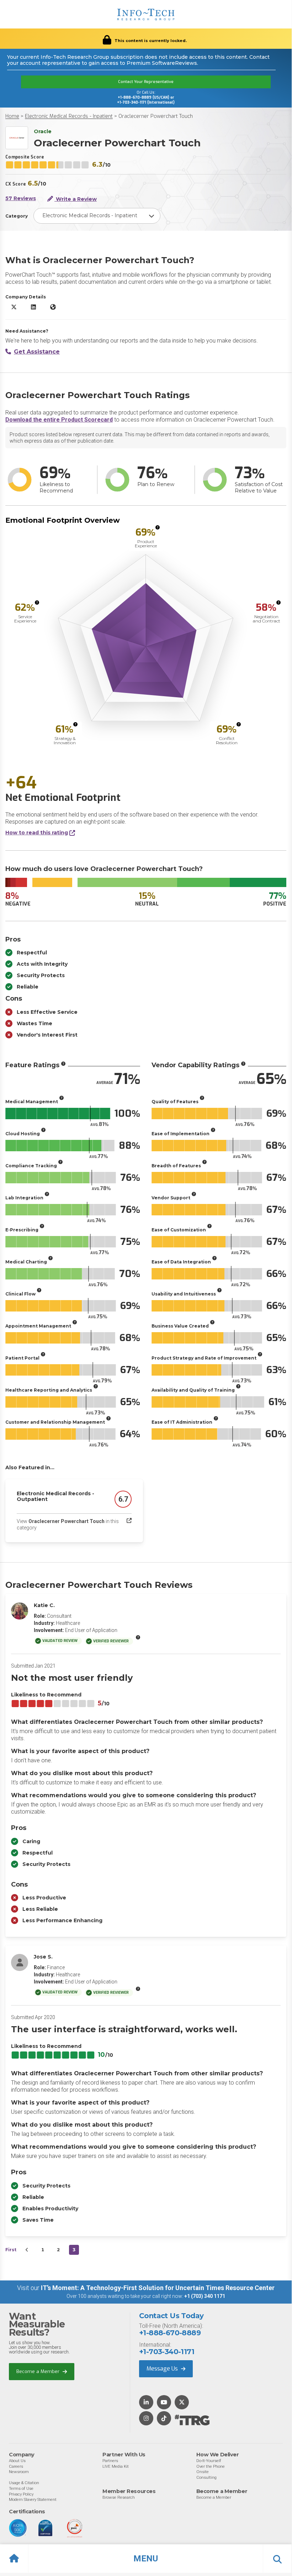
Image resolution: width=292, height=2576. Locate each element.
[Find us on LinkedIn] (146, 2403)
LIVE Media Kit (116, 2466)
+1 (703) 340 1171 (205, 2296)
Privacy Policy (21, 2494)
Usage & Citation (24, 2483)
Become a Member (39, 2371)
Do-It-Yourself (209, 2461)
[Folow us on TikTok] (164, 2419)
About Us (17, 2461)
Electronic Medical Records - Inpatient (69, 116)
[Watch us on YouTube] (164, 2403)
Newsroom (19, 2472)
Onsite (203, 2472)
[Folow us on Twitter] (182, 2403)
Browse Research (119, 2497)
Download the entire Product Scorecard (59, 420)
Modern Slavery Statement (33, 2499)
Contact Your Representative (146, 82)
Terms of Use (21, 2488)
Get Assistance (37, 352)
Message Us (163, 2369)
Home (12, 116)
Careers (16, 2466)
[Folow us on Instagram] (146, 2419)
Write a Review (76, 199)
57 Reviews (21, 199)
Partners (110, 2461)
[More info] (158, 527)
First (11, 2250)
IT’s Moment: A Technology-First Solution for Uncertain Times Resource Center (158, 2288)
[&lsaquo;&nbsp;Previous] (27, 2250)
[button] (146, 2559)
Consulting (206, 2477)
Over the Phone (211, 2466)
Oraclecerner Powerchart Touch (156, 116)
